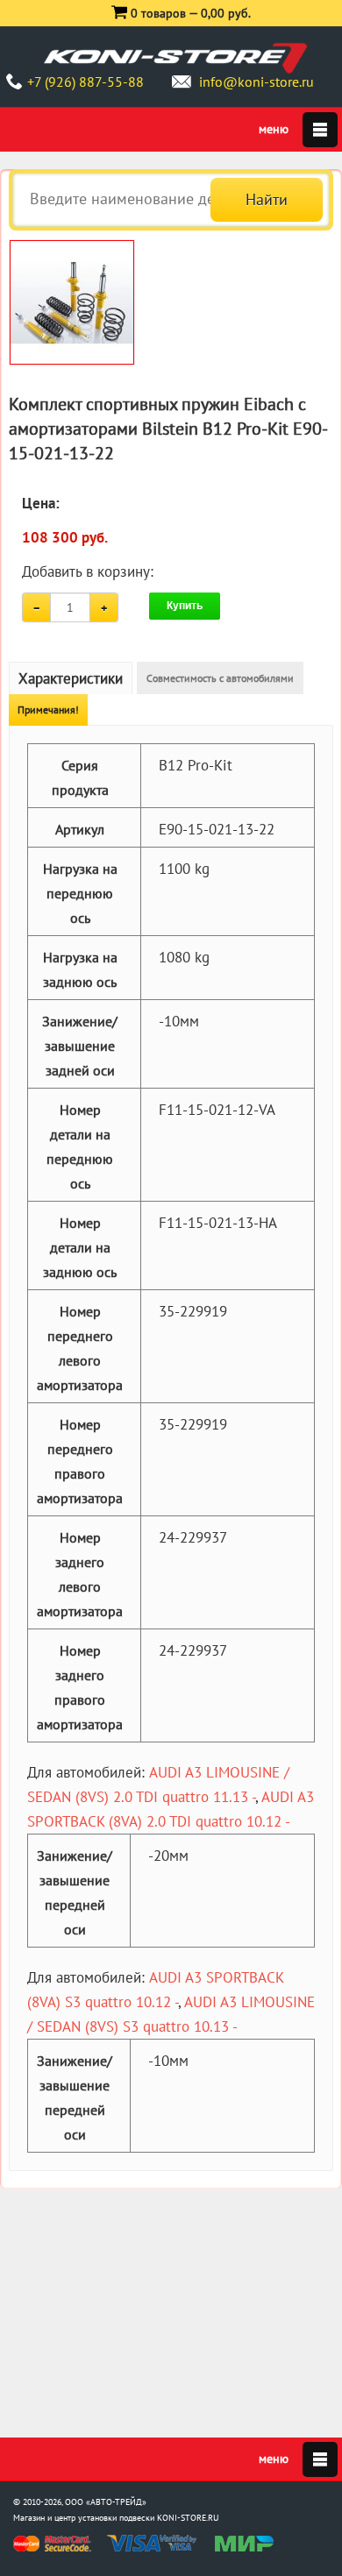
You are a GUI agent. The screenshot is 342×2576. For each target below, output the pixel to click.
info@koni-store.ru (256, 82)
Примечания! (48, 710)
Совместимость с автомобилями (220, 678)
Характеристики (71, 678)
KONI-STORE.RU (188, 2518)
